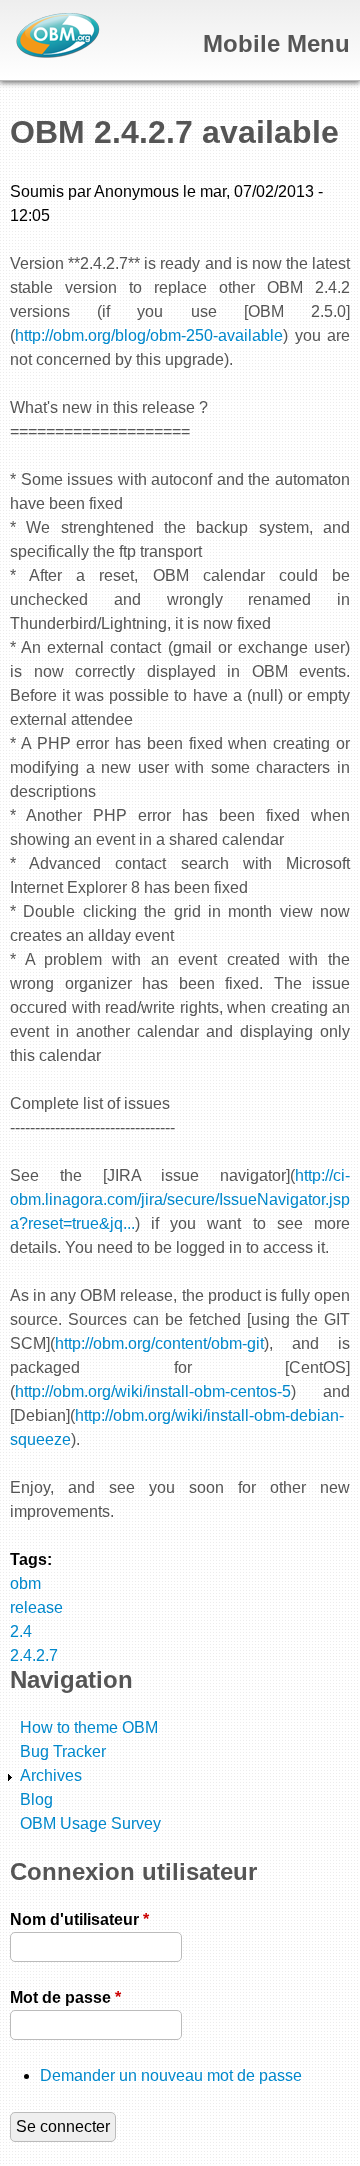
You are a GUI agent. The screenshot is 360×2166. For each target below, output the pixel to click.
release (36, 1607)
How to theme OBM (89, 1727)
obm (25, 1583)
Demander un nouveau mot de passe (171, 2075)
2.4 (21, 1631)
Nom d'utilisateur (79, 1919)
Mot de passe (65, 1997)
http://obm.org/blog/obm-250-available (149, 335)
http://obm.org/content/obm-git (159, 1343)
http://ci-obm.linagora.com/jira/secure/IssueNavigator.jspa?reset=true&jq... (180, 1199)
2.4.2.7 (34, 1655)
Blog (36, 1799)
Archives (51, 1775)
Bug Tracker (63, 1751)
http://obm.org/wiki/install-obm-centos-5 (153, 1391)
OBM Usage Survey (90, 1823)
